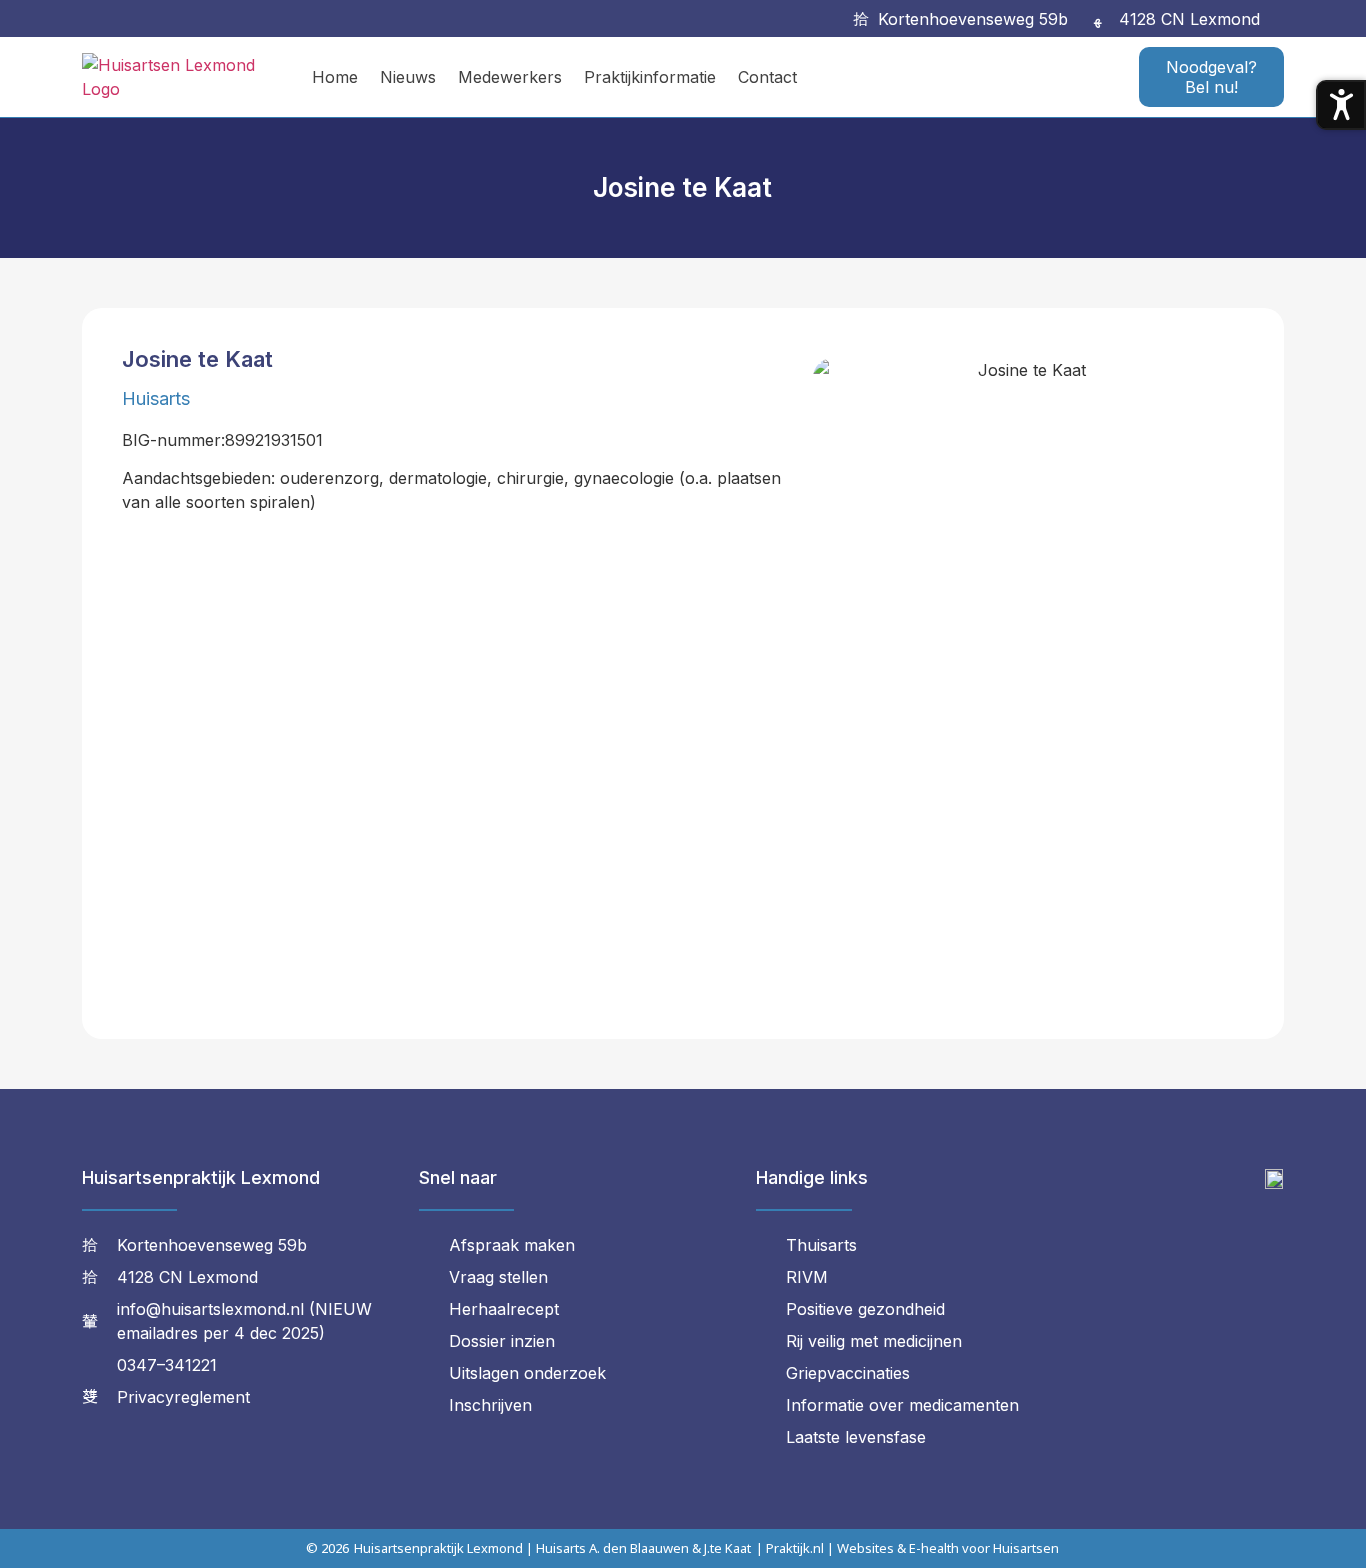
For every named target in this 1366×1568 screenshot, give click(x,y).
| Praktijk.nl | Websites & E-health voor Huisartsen (907, 1548)
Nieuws (408, 77)
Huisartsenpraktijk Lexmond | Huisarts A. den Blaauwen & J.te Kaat (552, 1548)
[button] (1287, 18)
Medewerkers (510, 77)
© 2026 (327, 1548)
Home (335, 77)
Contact (767, 77)
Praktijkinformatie (650, 77)
